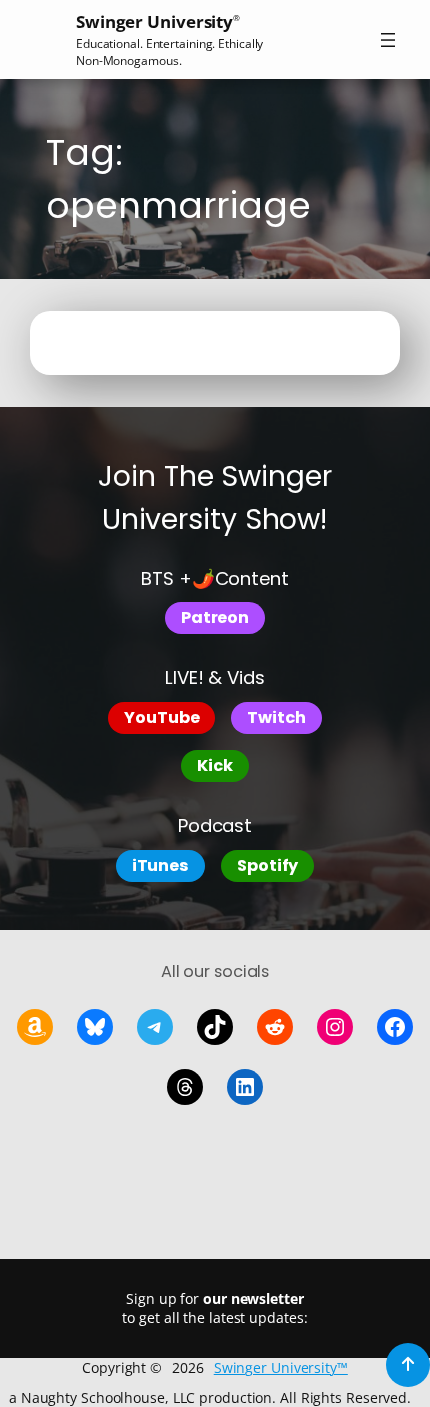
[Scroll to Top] (408, 1365)
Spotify (267, 865)
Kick (215, 765)
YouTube (161, 717)
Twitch (276, 717)
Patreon (215, 617)
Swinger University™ (281, 1367)
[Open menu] (388, 40)
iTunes (160, 865)
